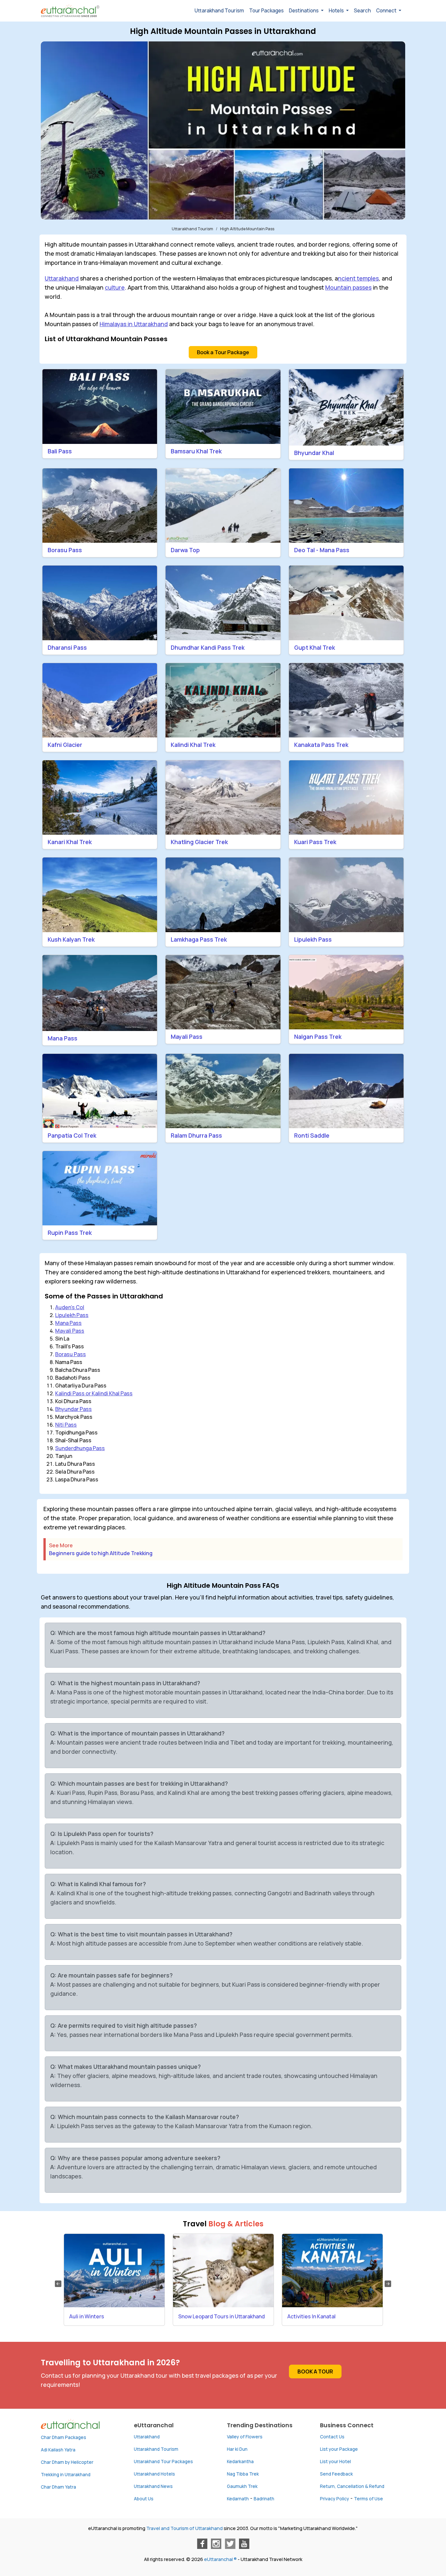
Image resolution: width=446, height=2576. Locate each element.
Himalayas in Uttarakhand (134, 324)
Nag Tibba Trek (243, 2474)
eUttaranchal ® (220, 2559)
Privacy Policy (334, 2499)
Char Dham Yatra (58, 2487)
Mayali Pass (187, 1037)
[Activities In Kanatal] (332, 2271)
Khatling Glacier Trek (199, 842)
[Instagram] (216, 2544)
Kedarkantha (240, 2462)
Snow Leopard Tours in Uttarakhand (222, 2316)
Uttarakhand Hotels (154, 2474)
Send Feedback (336, 2474)
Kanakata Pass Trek (321, 745)
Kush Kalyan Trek (71, 939)
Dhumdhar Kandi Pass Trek (208, 647)
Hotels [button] (337, 11)
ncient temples (358, 278)
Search (362, 11)
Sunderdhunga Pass (80, 1448)
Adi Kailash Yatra (58, 2450)
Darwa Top (185, 550)
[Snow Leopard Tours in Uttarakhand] (223, 2271)
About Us (144, 2499)
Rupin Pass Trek (70, 1233)
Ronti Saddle (312, 1135)
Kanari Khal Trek (70, 842)
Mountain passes (348, 287)
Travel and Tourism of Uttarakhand (184, 2528)
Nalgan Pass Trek (318, 1037)
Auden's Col (70, 1307)
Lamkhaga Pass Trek (199, 939)
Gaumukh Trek (242, 2486)
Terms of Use (368, 2499)
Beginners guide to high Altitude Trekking (101, 1553)
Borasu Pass (65, 550)
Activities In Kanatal (311, 2316)
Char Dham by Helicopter (67, 2462)
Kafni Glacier (65, 745)
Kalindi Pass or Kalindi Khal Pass (94, 1393)
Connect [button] (387, 11)
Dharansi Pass (67, 647)
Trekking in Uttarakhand (66, 2475)
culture (115, 287)
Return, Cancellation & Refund (352, 2486)
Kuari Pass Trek (315, 842)
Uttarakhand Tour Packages (163, 2462)
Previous (58, 2284)
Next (388, 2284)
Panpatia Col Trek (72, 1135)
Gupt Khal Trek (315, 647)
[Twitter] (230, 2544)
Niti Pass (66, 1425)
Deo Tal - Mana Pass (322, 550)
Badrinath (264, 2499)
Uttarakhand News (153, 2486)
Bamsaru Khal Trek (196, 451)
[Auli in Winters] (114, 2271)
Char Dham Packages (64, 2437)
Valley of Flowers (245, 2437)
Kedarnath (238, 2499)
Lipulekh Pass (313, 939)
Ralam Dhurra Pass (196, 1135)
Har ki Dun (237, 2449)
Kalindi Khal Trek (193, 745)
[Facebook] (202, 2544)
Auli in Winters (87, 2316)
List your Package (339, 2449)
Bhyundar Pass (73, 1409)
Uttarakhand (62, 278)
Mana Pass (63, 1038)
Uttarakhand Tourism (219, 11)
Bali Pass (60, 451)
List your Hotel (335, 2462)
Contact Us (332, 2437)
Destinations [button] (304, 11)
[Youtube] (244, 2544)
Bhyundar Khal (314, 453)
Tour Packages (266, 11)
